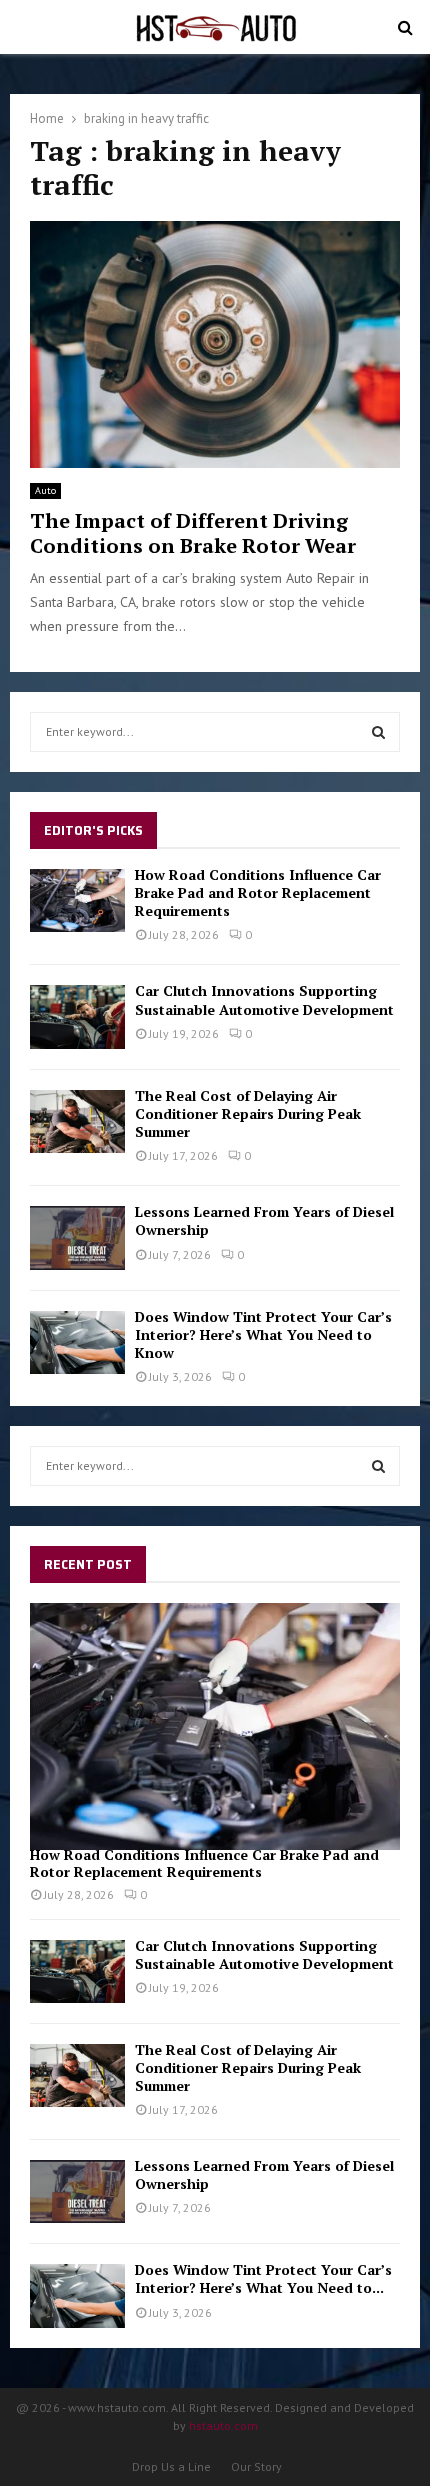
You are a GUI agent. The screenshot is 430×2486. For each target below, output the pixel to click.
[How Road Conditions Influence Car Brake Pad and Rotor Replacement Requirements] (77, 900)
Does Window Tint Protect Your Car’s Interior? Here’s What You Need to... (263, 2278)
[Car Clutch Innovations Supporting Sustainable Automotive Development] (77, 1016)
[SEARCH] (378, 732)
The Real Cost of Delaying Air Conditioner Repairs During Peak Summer (248, 1113)
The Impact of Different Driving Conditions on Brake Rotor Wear (193, 533)
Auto (45, 490)
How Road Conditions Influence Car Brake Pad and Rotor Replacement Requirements (258, 892)
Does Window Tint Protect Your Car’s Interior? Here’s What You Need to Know (263, 1334)
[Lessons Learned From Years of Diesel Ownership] (77, 1237)
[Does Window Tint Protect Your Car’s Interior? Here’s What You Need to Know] (77, 1342)
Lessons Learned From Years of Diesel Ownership (264, 1220)
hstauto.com (223, 2425)
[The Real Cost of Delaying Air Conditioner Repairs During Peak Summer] (77, 1121)
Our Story (256, 2466)
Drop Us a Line (171, 2466)
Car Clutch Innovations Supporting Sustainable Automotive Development (264, 999)
